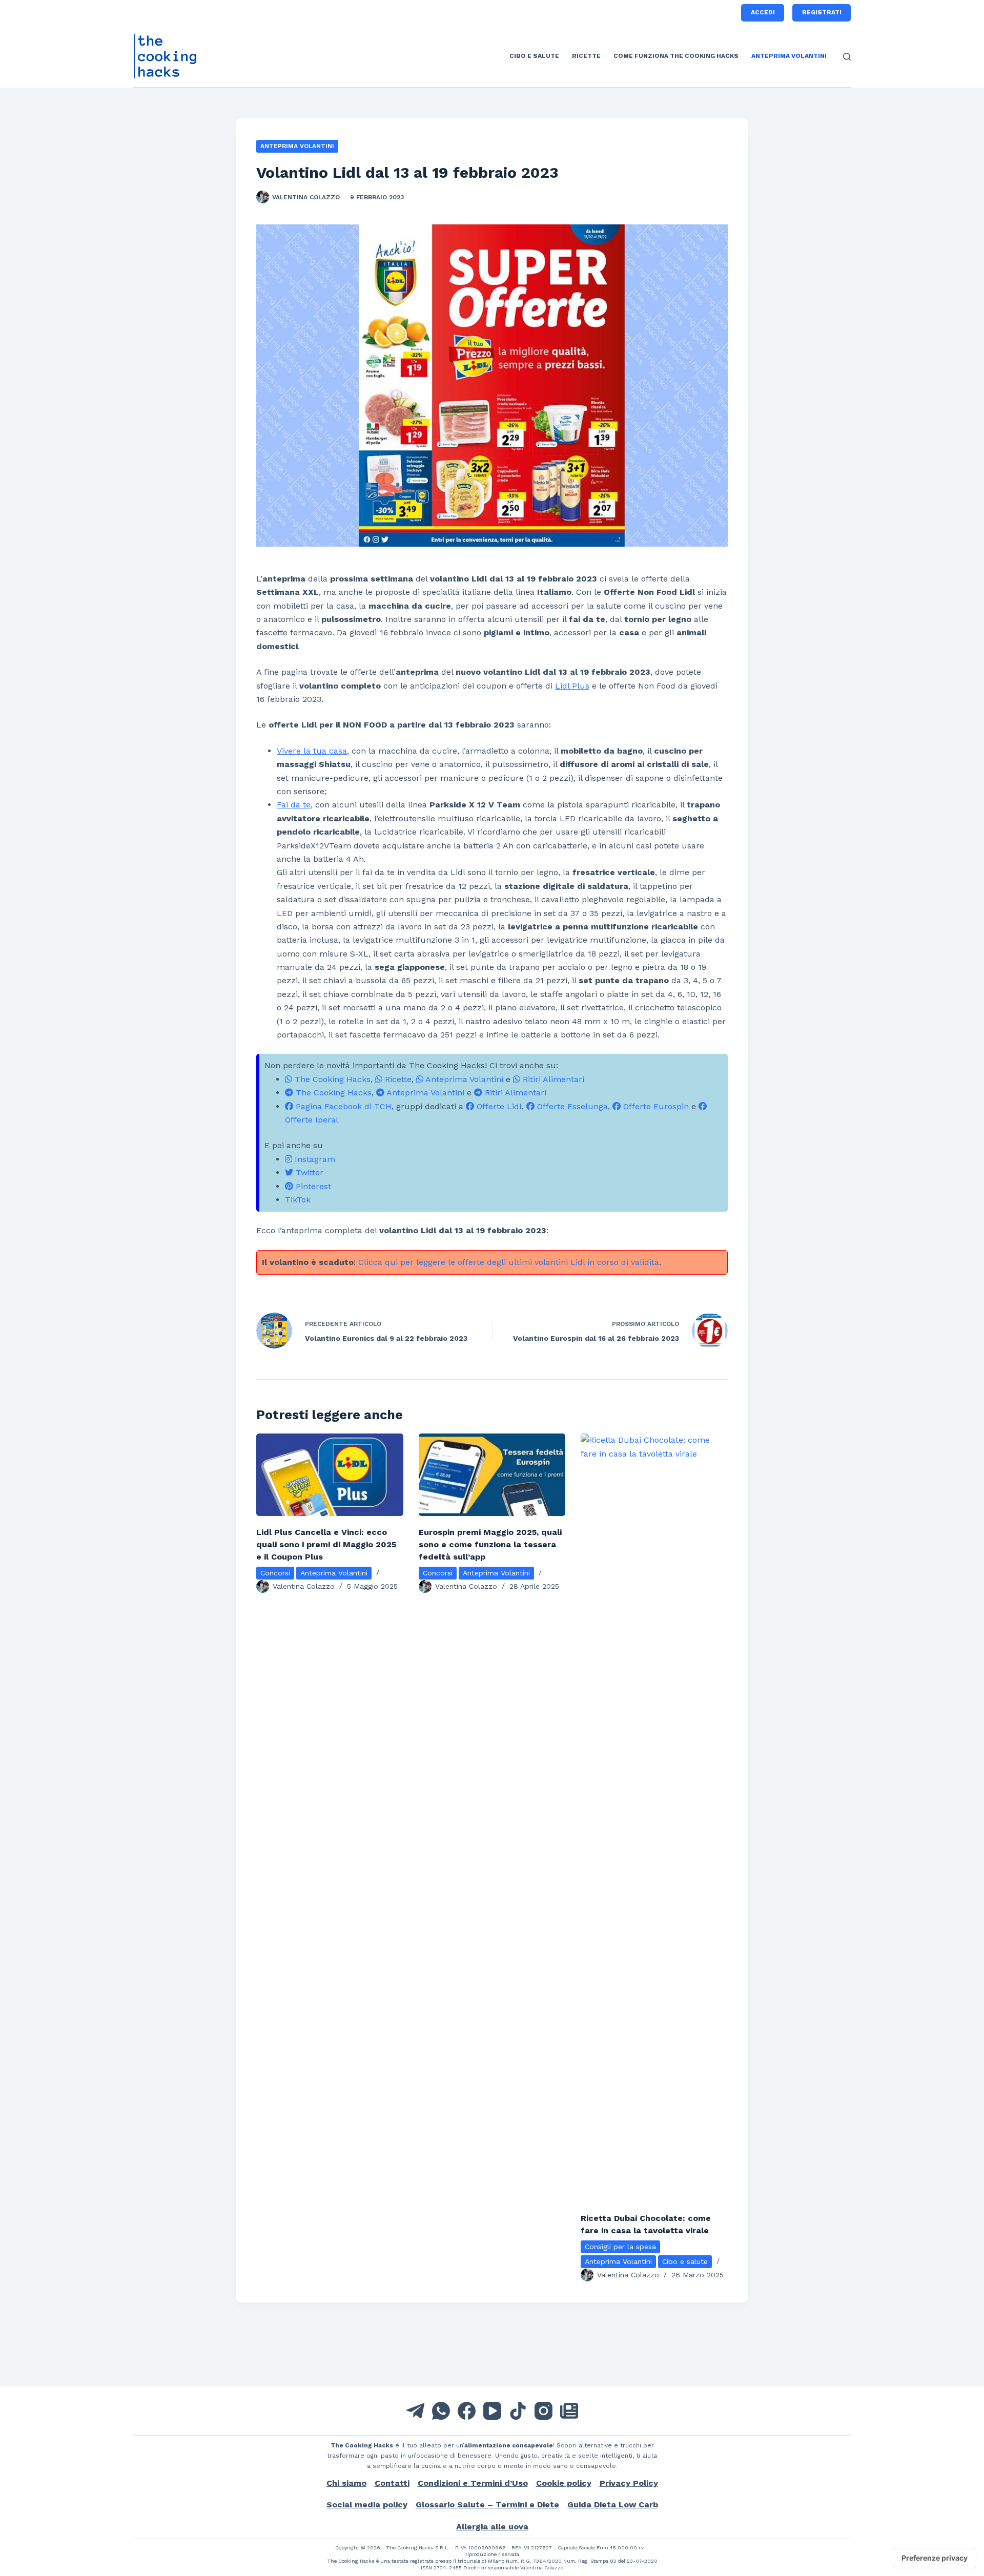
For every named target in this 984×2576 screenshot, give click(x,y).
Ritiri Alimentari (552, 1079)
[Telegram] (415, 2411)
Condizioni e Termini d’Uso (473, 2483)
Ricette (586, 56)
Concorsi (275, 1573)
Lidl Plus (572, 686)
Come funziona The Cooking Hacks (676, 56)
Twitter (308, 1172)
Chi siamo (346, 2483)
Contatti (392, 2483)
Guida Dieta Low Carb (613, 2505)
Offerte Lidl (498, 1106)
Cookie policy (564, 2483)
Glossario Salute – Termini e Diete (487, 2505)
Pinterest (312, 1186)
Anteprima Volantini (789, 56)
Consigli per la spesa (620, 2247)
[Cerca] (847, 57)
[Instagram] (544, 2411)
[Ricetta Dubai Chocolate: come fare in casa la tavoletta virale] (654, 1818)
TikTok (298, 1200)
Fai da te (294, 805)
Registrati (822, 12)
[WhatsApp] (441, 2411)
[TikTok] (518, 2411)
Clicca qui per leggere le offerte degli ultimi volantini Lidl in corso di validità (509, 1262)
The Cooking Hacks (331, 1079)
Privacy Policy (629, 2483)
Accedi (763, 12)
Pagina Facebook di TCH (342, 1106)
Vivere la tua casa (312, 751)
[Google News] (569, 2411)
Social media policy (367, 2505)
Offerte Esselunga (571, 1106)
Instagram (314, 1159)
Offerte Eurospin (655, 1106)
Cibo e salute (534, 56)
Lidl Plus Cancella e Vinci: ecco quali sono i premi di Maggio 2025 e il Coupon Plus (326, 1544)
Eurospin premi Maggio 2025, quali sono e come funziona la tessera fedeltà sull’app (490, 1544)
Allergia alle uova (492, 2527)
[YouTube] (492, 2411)
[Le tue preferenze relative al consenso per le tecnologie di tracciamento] (935, 2558)
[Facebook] (467, 2411)
